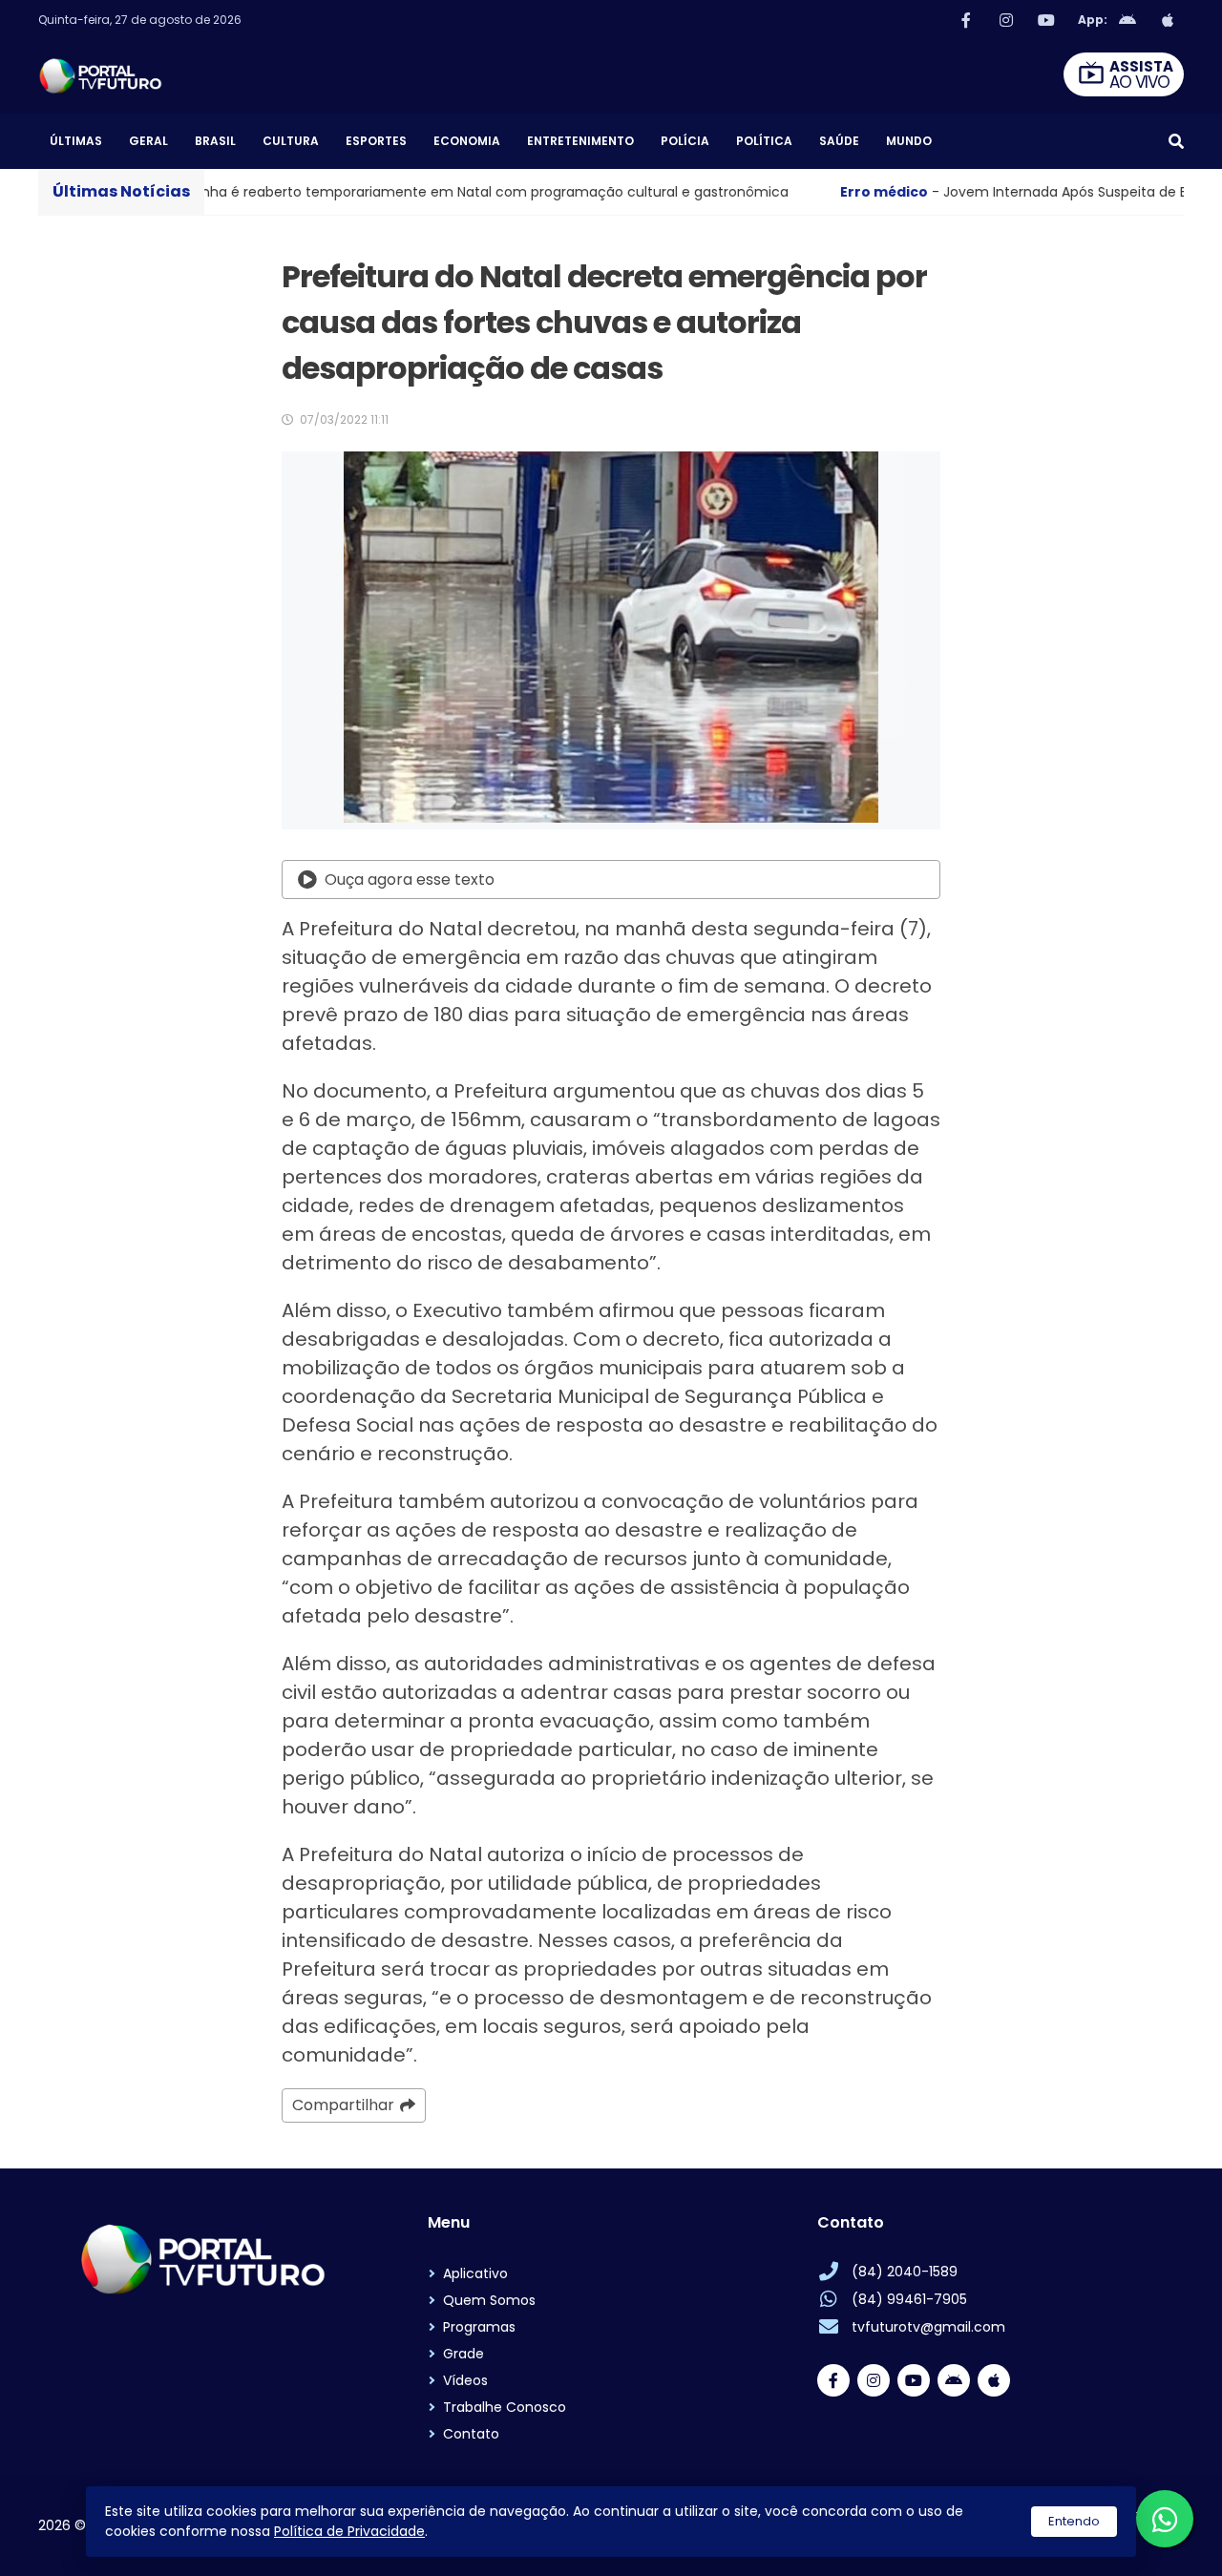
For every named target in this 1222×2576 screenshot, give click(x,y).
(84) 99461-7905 (909, 2299)
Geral (148, 141)
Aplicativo (475, 2273)
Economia (467, 141)
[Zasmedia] (1136, 2538)
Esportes (376, 141)
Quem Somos (489, 2300)
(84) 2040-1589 (905, 2272)
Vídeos (465, 2380)
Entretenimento (580, 141)
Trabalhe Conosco (505, 2407)
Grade (464, 2354)
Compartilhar (343, 2105)
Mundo (909, 141)
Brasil (215, 141)
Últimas (76, 141)
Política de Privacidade (349, 2531)
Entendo (1074, 2521)
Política (764, 141)
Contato (471, 2434)
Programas (479, 2327)
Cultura (291, 141)
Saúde (839, 141)
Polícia (685, 141)
